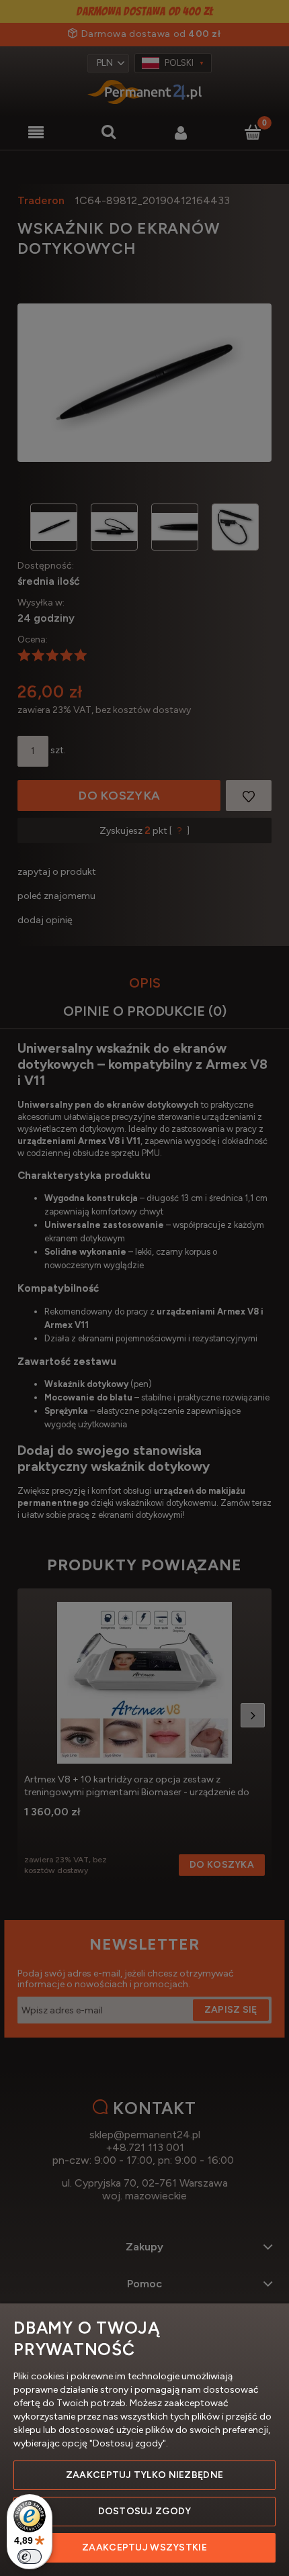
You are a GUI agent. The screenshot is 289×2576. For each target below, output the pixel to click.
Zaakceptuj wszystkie (144, 2547)
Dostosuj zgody (145, 2511)
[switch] (30, 2557)
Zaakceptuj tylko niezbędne (144, 2475)
